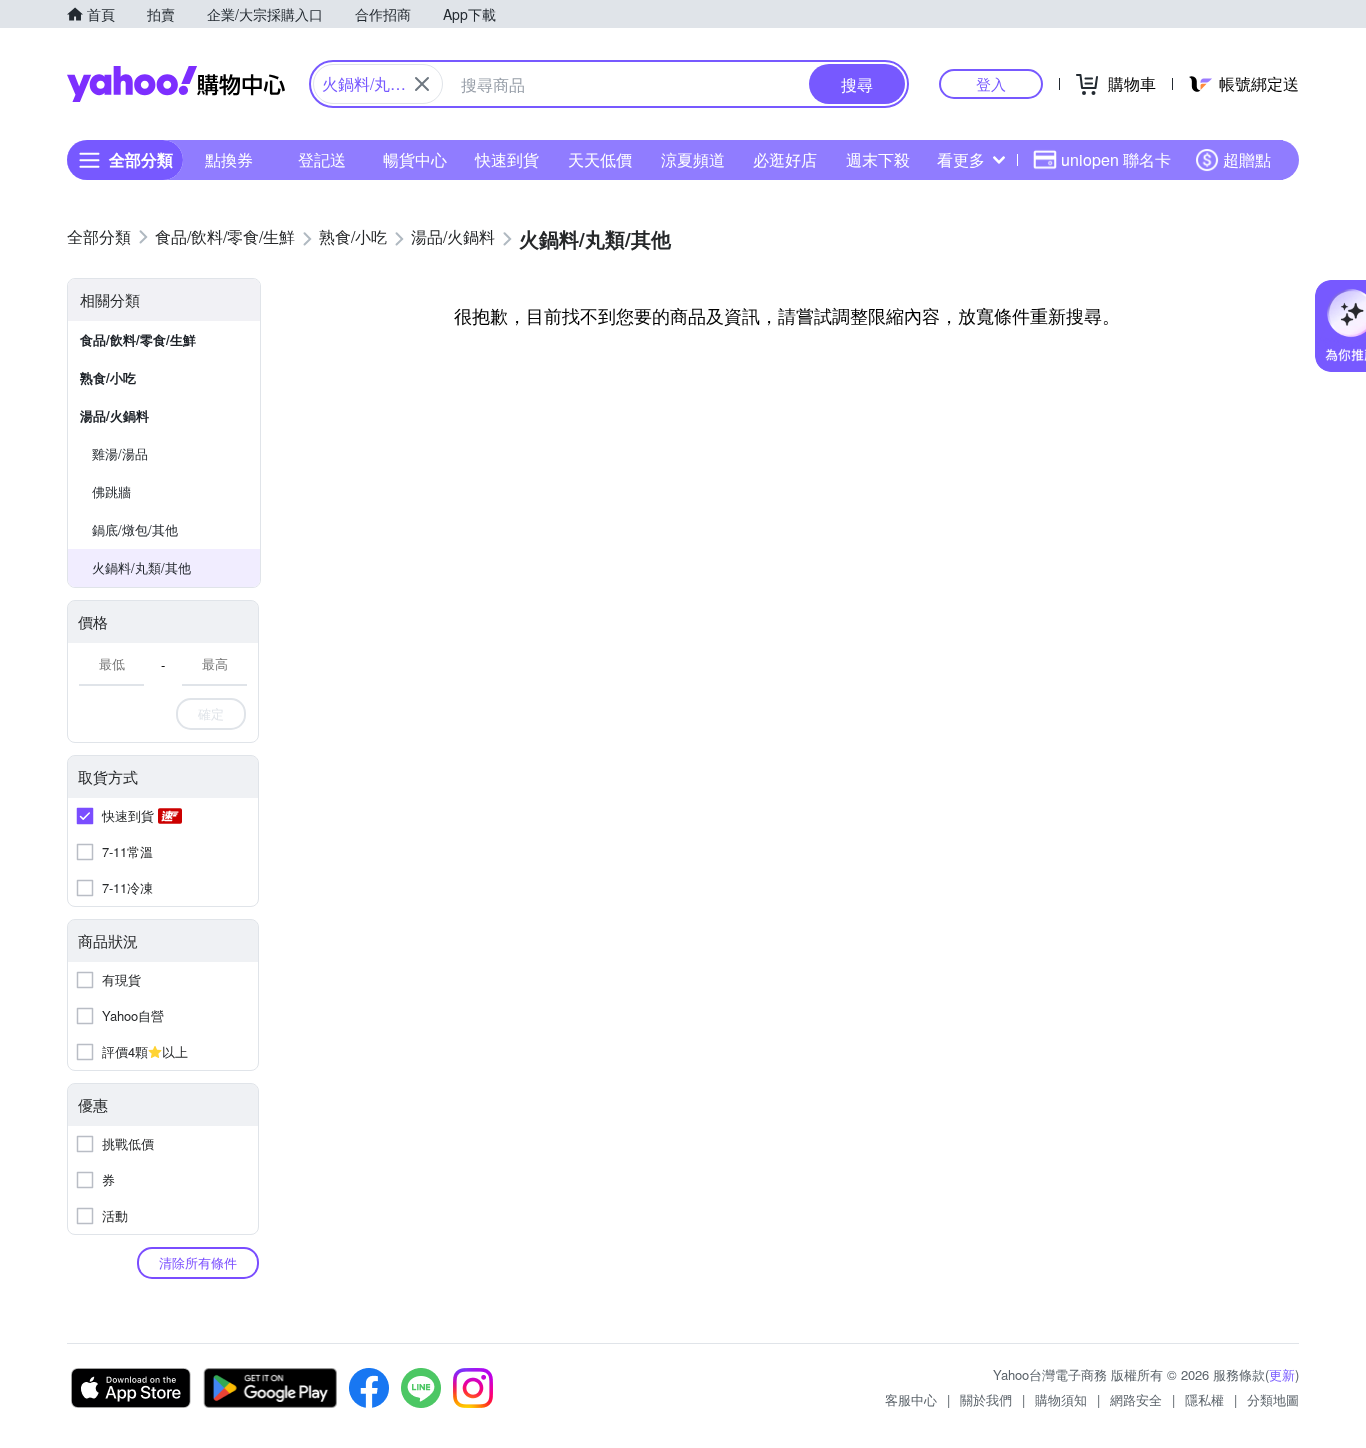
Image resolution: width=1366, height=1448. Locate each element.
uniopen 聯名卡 (1116, 159)
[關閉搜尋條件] (422, 84)
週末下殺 (878, 159)
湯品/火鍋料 (114, 415)
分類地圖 (1273, 1399)
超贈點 (1247, 159)
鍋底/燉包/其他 (135, 529)
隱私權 (1204, 1399)
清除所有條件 (198, 1262)
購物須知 (1061, 1399)
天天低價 (600, 159)
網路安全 (1136, 1399)
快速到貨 (507, 159)
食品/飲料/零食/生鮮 (138, 339)
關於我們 (986, 1399)
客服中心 (911, 1399)
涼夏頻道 (693, 159)
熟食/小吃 (108, 377)
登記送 (322, 159)
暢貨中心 (415, 159)
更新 (1282, 1374)
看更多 (961, 159)
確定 (211, 713)
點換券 (229, 159)
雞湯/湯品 (120, 453)
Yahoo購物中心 (176, 84)
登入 (991, 83)
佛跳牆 (111, 491)
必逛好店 (785, 159)
